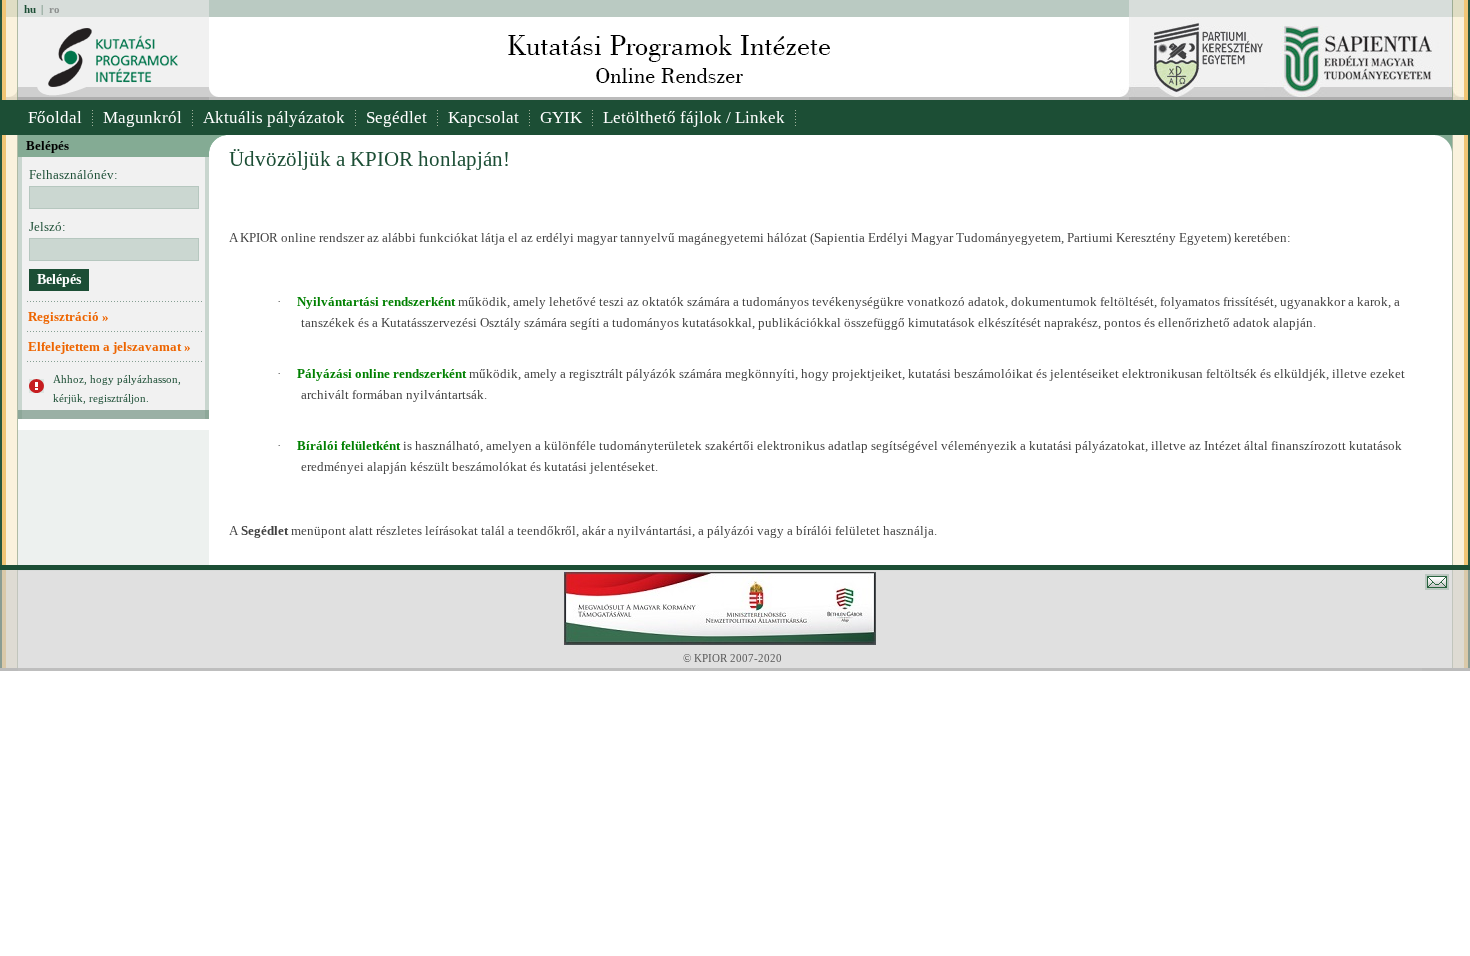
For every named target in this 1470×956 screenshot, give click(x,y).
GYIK (561, 117)
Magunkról (142, 117)
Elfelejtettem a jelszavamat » (109, 346)
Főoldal (55, 117)
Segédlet (396, 117)
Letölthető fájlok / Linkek (694, 117)
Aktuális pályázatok (274, 117)
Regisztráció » (68, 316)
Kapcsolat (483, 117)
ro (54, 9)
